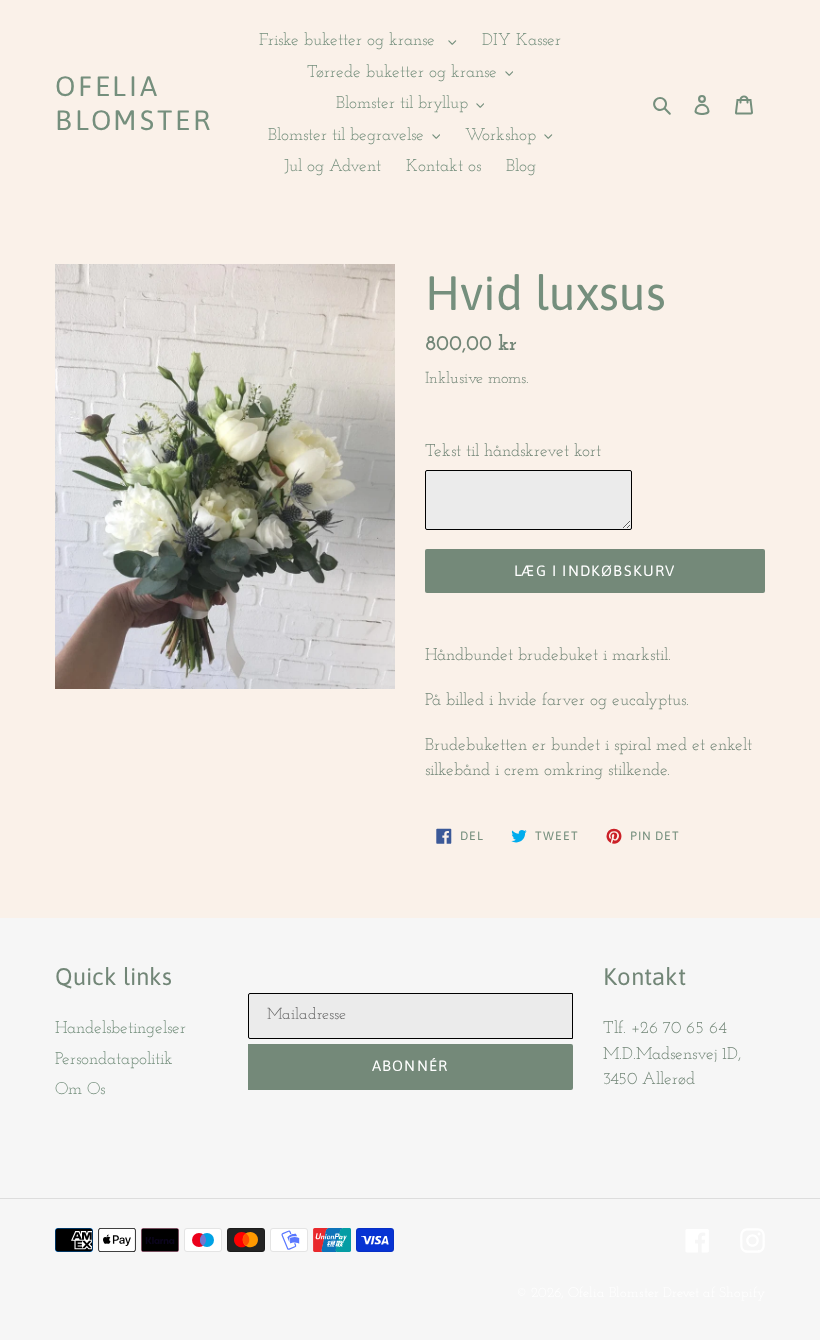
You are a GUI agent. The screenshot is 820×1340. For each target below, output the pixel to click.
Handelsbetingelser (120, 1028)
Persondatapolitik (114, 1059)
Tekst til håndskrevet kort (513, 451)
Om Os (80, 1089)
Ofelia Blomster (133, 103)
